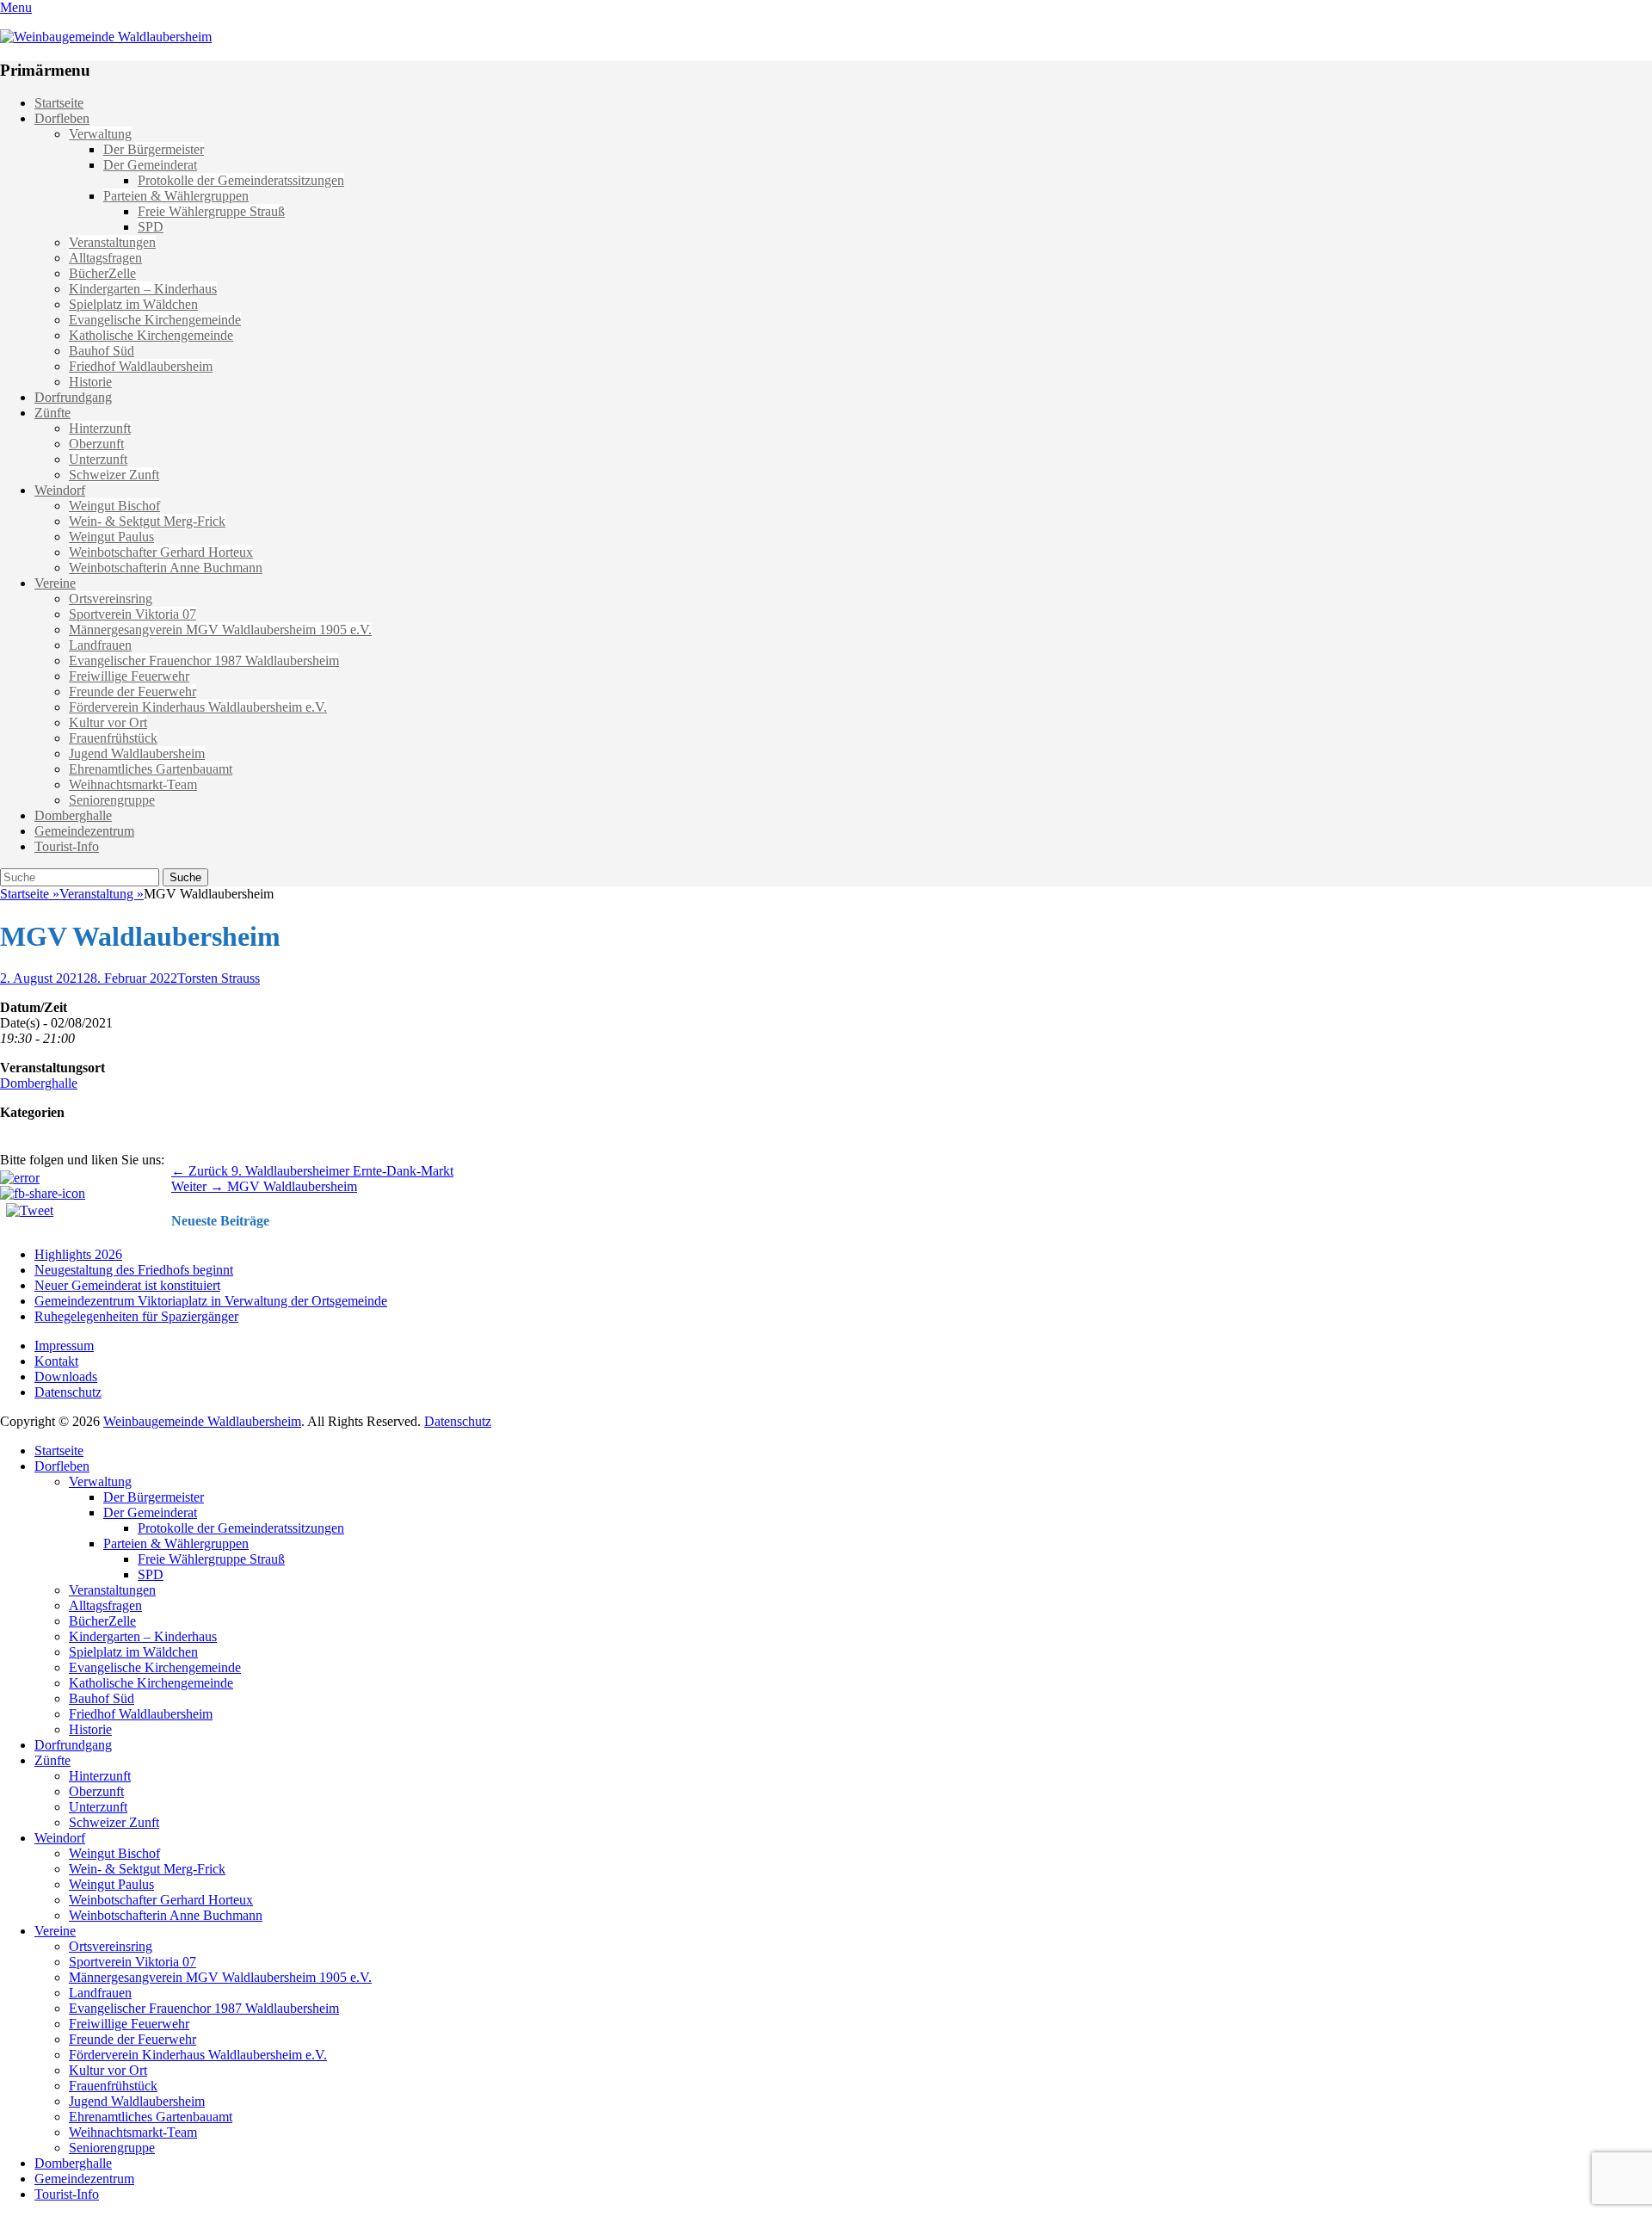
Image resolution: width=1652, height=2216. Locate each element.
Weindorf (60, 490)
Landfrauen (100, 645)
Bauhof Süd (102, 351)
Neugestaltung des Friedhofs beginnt (134, 1270)
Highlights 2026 (78, 1254)
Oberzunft (96, 444)
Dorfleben (62, 118)
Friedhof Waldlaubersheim (141, 366)
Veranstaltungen (112, 242)
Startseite (59, 103)
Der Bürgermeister (154, 149)
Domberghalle (73, 815)
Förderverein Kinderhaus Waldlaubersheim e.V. (198, 707)
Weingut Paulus (111, 537)
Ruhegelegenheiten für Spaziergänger (136, 1316)
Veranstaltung (102, 894)
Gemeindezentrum (84, 831)
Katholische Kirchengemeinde (151, 335)
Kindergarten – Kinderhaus (143, 289)
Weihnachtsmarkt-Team (133, 784)
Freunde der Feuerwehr (133, 691)
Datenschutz (68, 1392)
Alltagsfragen (105, 258)
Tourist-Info (67, 846)
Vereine (55, 583)
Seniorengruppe (112, 800)
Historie (90, 382)
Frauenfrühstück (113, 738)
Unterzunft (98, 459)
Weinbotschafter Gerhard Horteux (161, 552)
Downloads (66, 1377)
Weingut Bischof (114, 506)
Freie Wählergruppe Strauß (211, 211)
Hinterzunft (100, 428)
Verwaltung (100, 134)
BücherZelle (102, 273)
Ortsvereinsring (111, 599)
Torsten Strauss (219, 978)
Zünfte (52, 413)
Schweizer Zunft (114, 475)
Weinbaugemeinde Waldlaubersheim (202, 1421)
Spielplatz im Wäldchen (133, 304)
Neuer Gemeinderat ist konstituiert (127, 1285)
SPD (151, 227)
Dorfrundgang (73, 397)
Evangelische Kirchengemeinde (155, 320)
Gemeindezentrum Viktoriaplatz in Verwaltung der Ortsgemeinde (211, 1301)
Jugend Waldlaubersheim (137, 753)
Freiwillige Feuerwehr (129, 676)
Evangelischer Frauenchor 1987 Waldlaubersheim (204, 660)
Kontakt (56, 1361)
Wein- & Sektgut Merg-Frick (147, 521)
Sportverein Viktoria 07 (133, 614)
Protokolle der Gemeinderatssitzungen (241, 180)
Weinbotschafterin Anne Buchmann (166, 568)
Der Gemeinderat (150, 165)
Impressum (64, 1346)
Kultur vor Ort (108, 722)
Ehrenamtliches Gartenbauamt (151, 769)
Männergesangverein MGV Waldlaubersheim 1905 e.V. (220, 630)
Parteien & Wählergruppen (176, 196)
